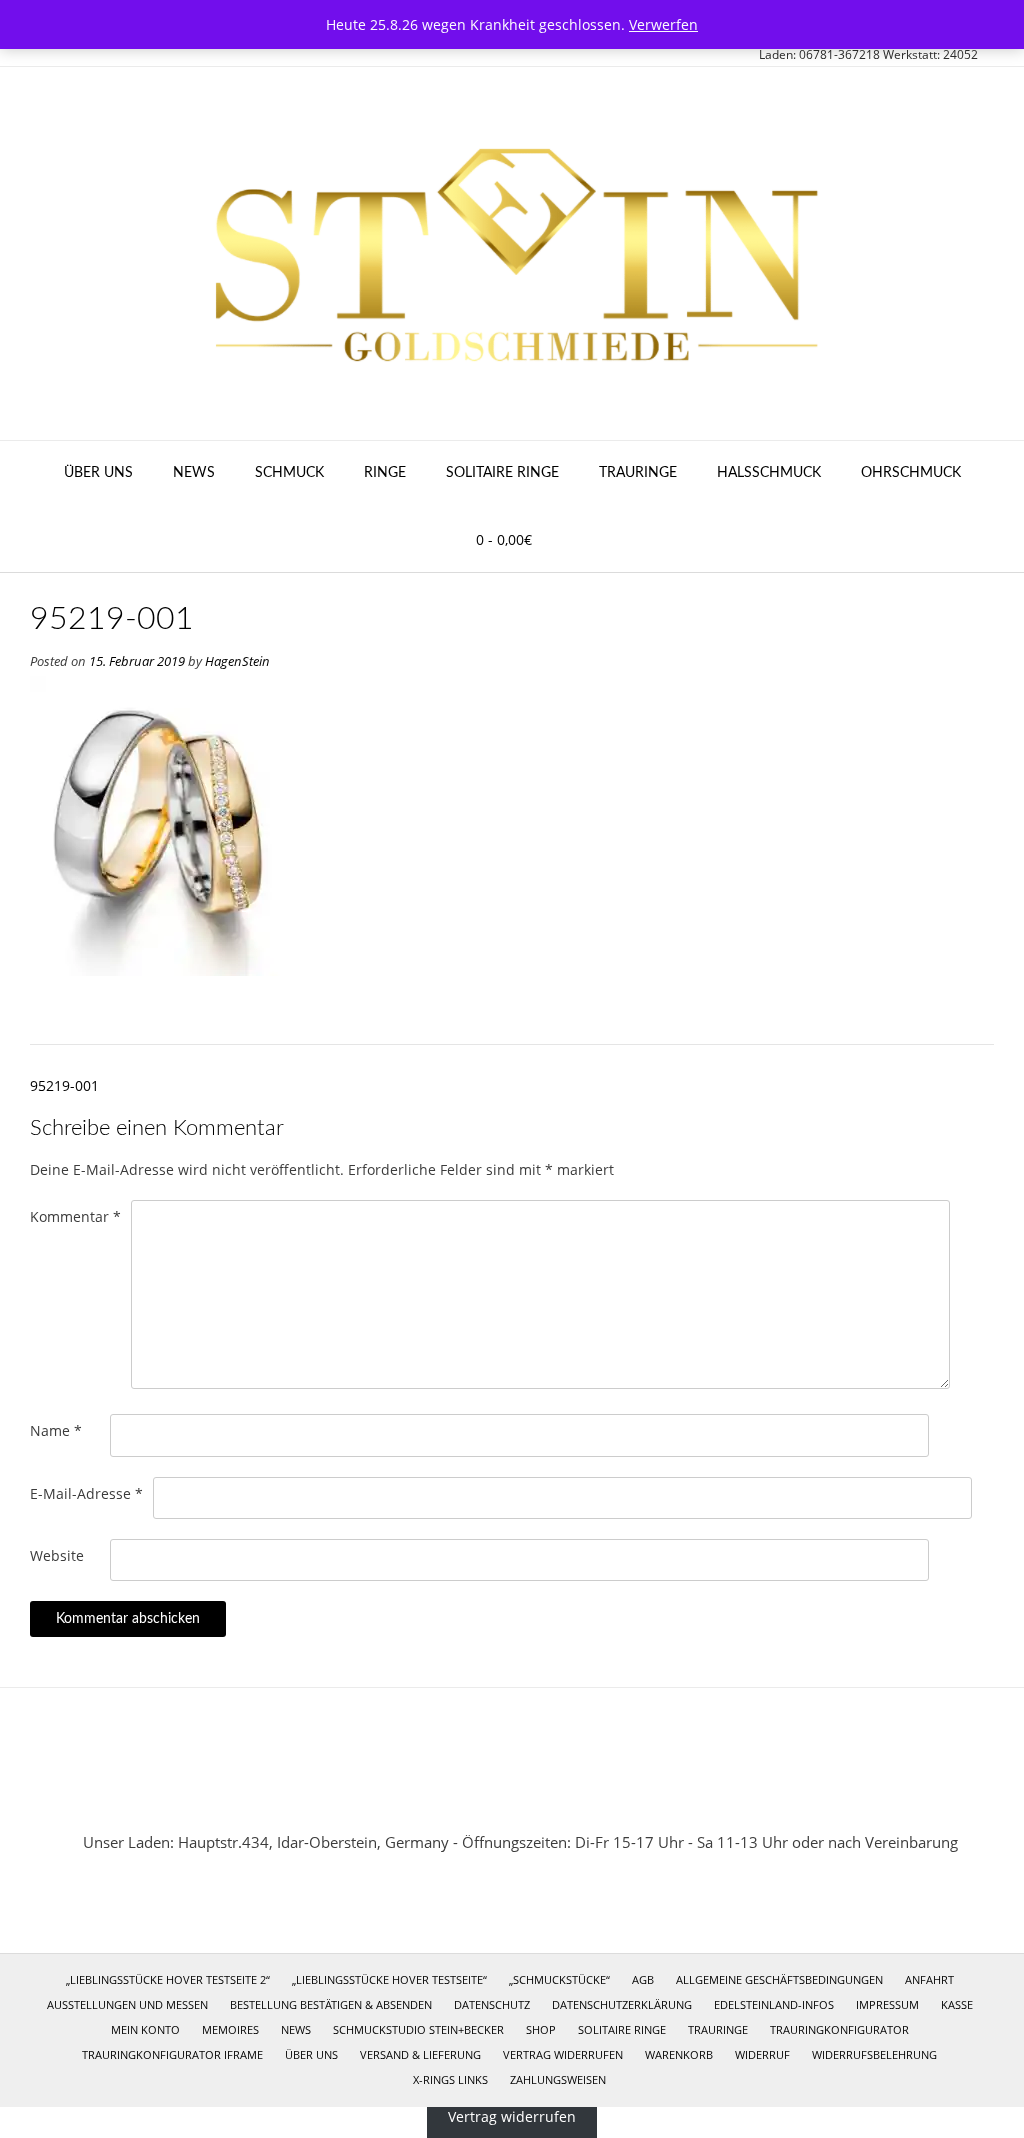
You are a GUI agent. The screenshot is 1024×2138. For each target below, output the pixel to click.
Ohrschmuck (911, 473)
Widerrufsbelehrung (874, 2054)
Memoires (230, 2029)
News (194, 473)
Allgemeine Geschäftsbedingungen (779, 1979)
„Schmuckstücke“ (559, 1979)
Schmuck (289, 473)
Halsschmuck (769, 473)
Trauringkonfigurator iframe (172, 2054)
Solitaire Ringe (502, 473)
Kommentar (75, 1216)
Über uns (98, 473)
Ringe (385, 473)
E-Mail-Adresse (86, 1493)
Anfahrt (929, 1979)
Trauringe (638, 473)
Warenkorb (679, 2054)
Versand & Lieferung (420, 2054)
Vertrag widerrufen (563, 2054)
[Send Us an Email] (485, 1795)
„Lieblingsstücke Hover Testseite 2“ (168, 1979)
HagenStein (237, 661)
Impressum (887, 2004)
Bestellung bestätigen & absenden (331, 2004)
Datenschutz (492, 2004)
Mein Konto (145, 2029)
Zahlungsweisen (558, 2079)
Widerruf (762, 2054)
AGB (643, 1979)
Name (56, 1430)
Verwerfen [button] (663, 24)
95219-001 (64, 1085)
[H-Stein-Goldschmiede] (512, 253)
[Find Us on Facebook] (539, 1795)
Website (57, 1555)
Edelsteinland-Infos (774, 2004)
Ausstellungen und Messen (127, 2004)
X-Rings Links (450, 2079)
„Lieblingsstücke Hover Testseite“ (389, 1979)
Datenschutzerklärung (622, 2004)
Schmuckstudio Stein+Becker (418, 2029)
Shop (541, 2029)
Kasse (957, 2004)
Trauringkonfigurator (839, 2029)
